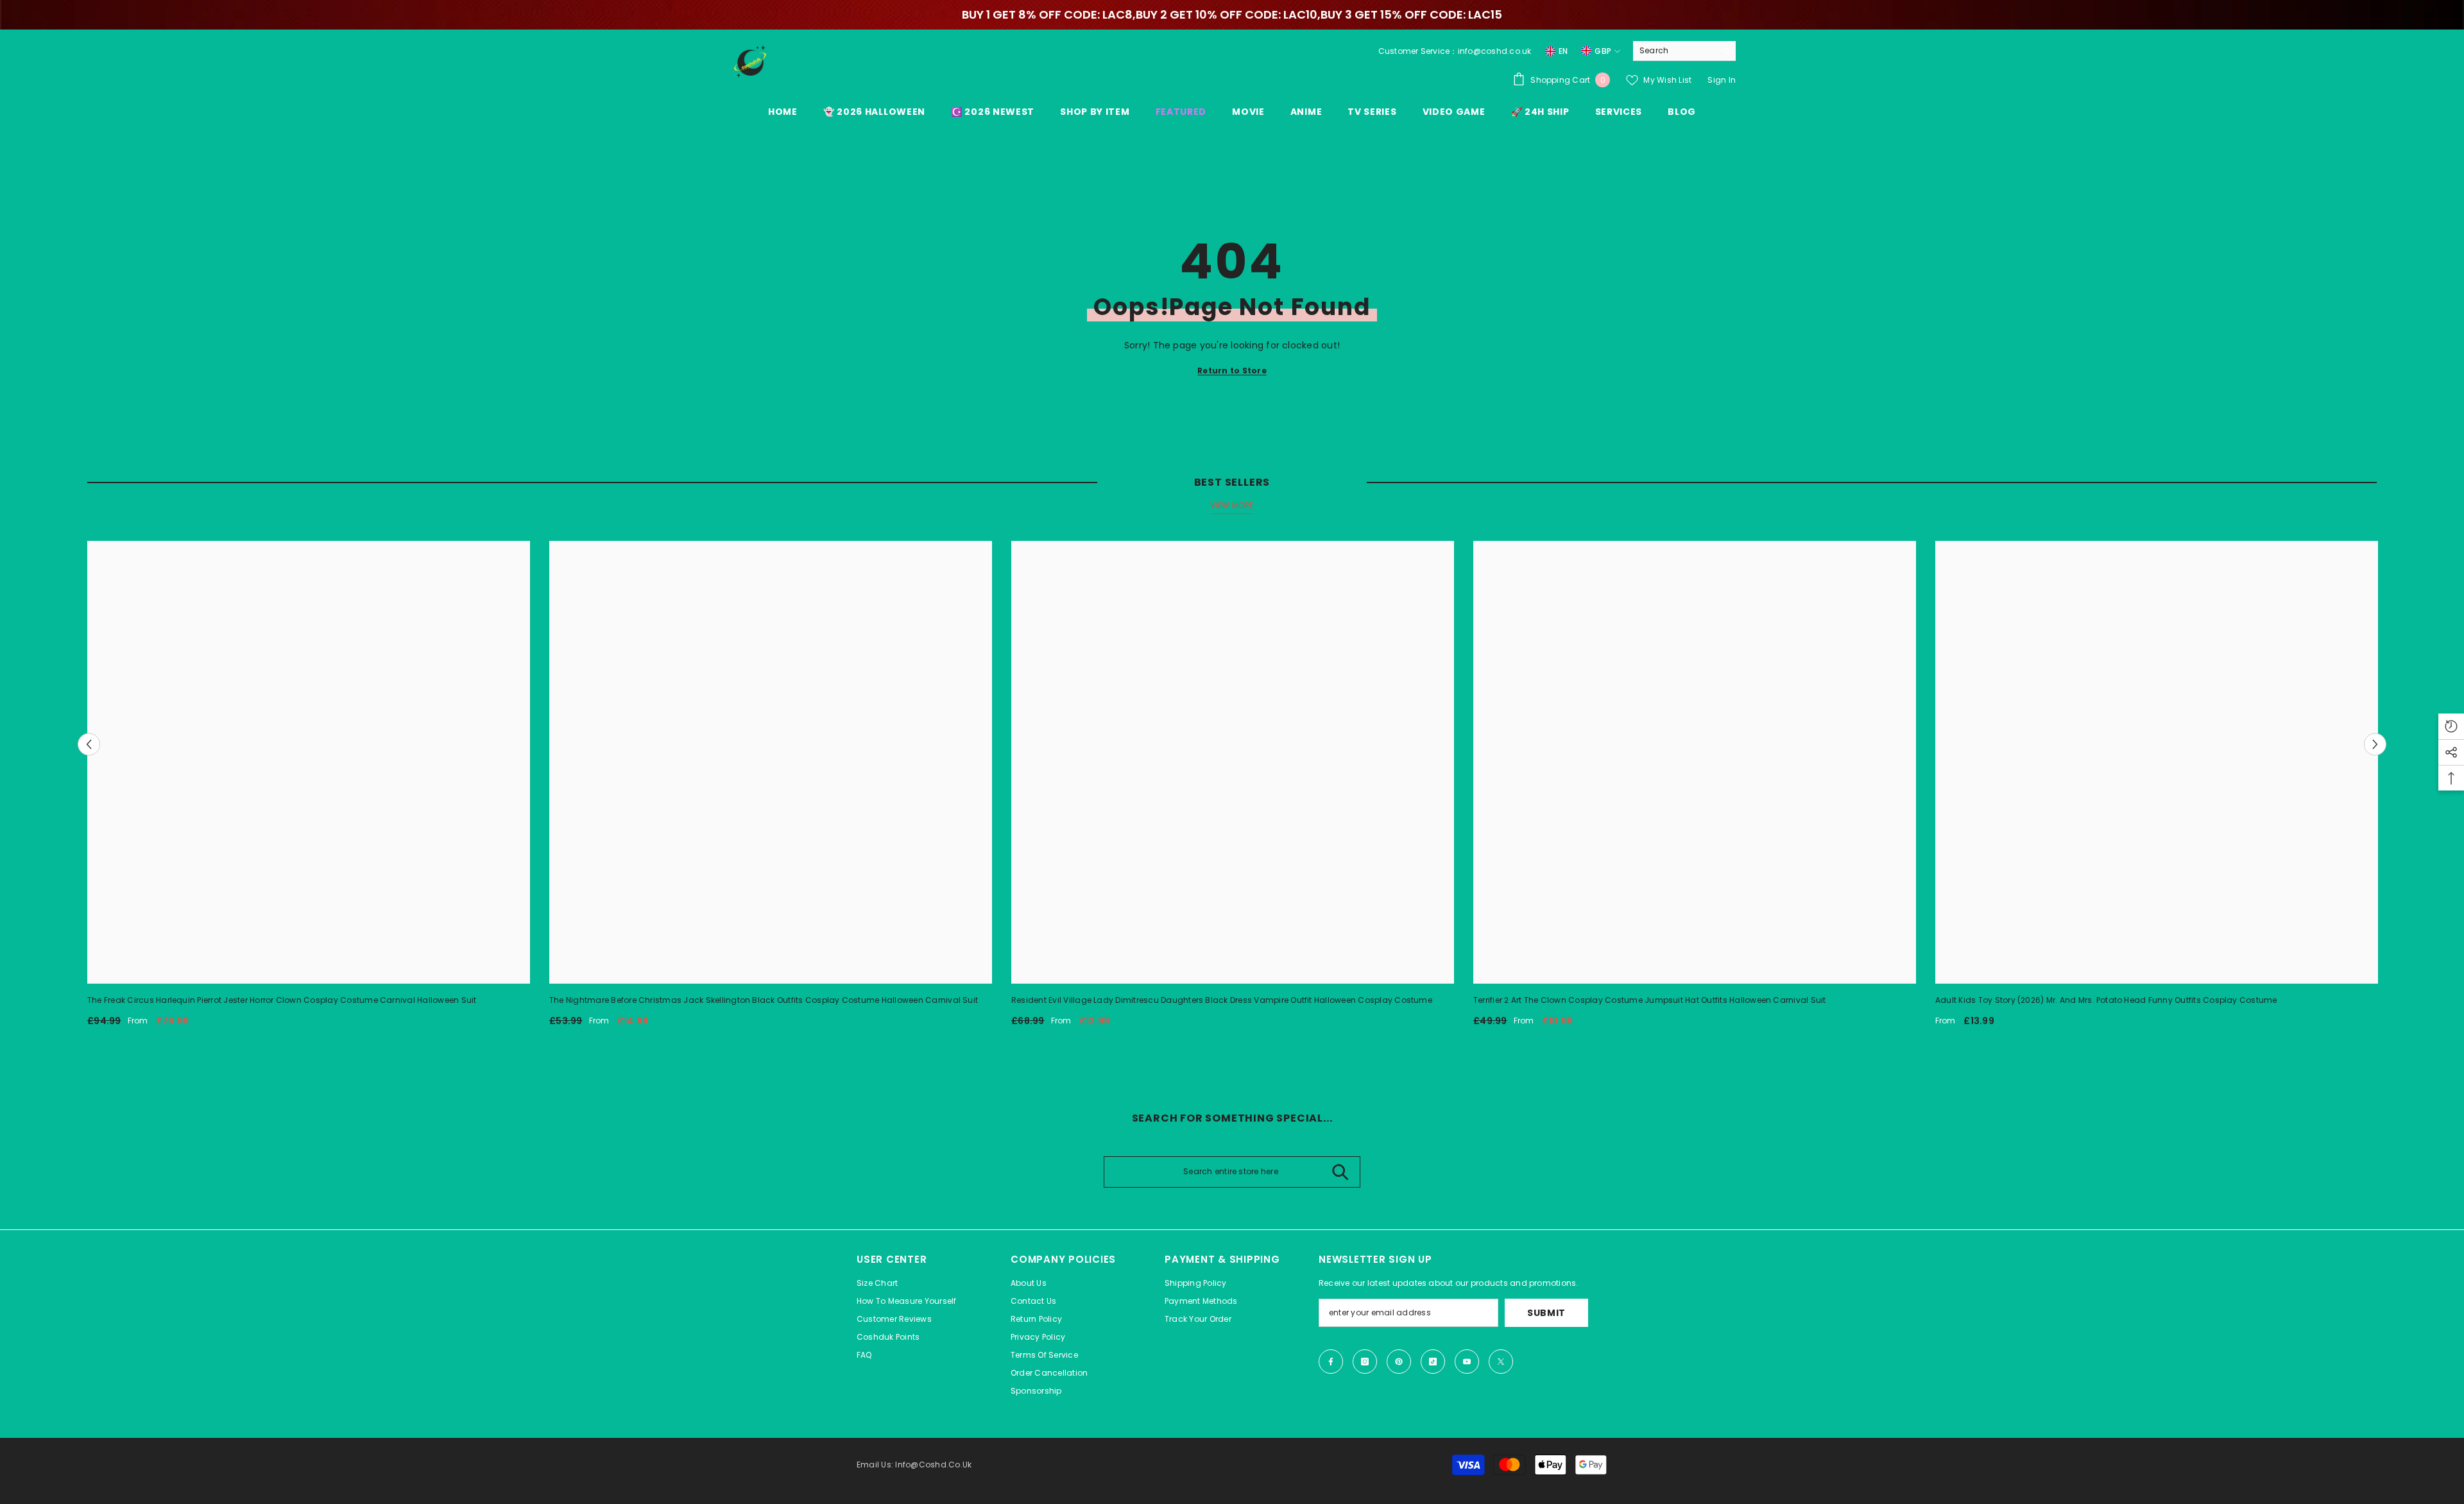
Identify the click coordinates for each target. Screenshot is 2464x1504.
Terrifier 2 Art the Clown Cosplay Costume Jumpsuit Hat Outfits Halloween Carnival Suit (1650, 1000)
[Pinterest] (1399, 1362)
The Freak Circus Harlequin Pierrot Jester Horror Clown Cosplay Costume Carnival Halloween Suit (282, 1000)
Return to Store (1232, 371)
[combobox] (1674, 51)
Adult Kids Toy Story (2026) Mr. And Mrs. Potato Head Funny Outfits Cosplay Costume (2106, 1000)
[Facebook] (1331, 1362)
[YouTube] (1467, 1362)
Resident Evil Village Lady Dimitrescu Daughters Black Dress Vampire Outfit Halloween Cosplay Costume (1222, 1000)
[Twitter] (1501, 1362)
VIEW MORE (1232, 505)
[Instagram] (1365, 1362)
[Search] (1684, 51)
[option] (309, 789)
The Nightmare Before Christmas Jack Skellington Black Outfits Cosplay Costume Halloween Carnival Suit (764, 1000)
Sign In (1722, 80)
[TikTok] (1433, 1362)
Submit (1546, 1313)
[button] (89, 744)
